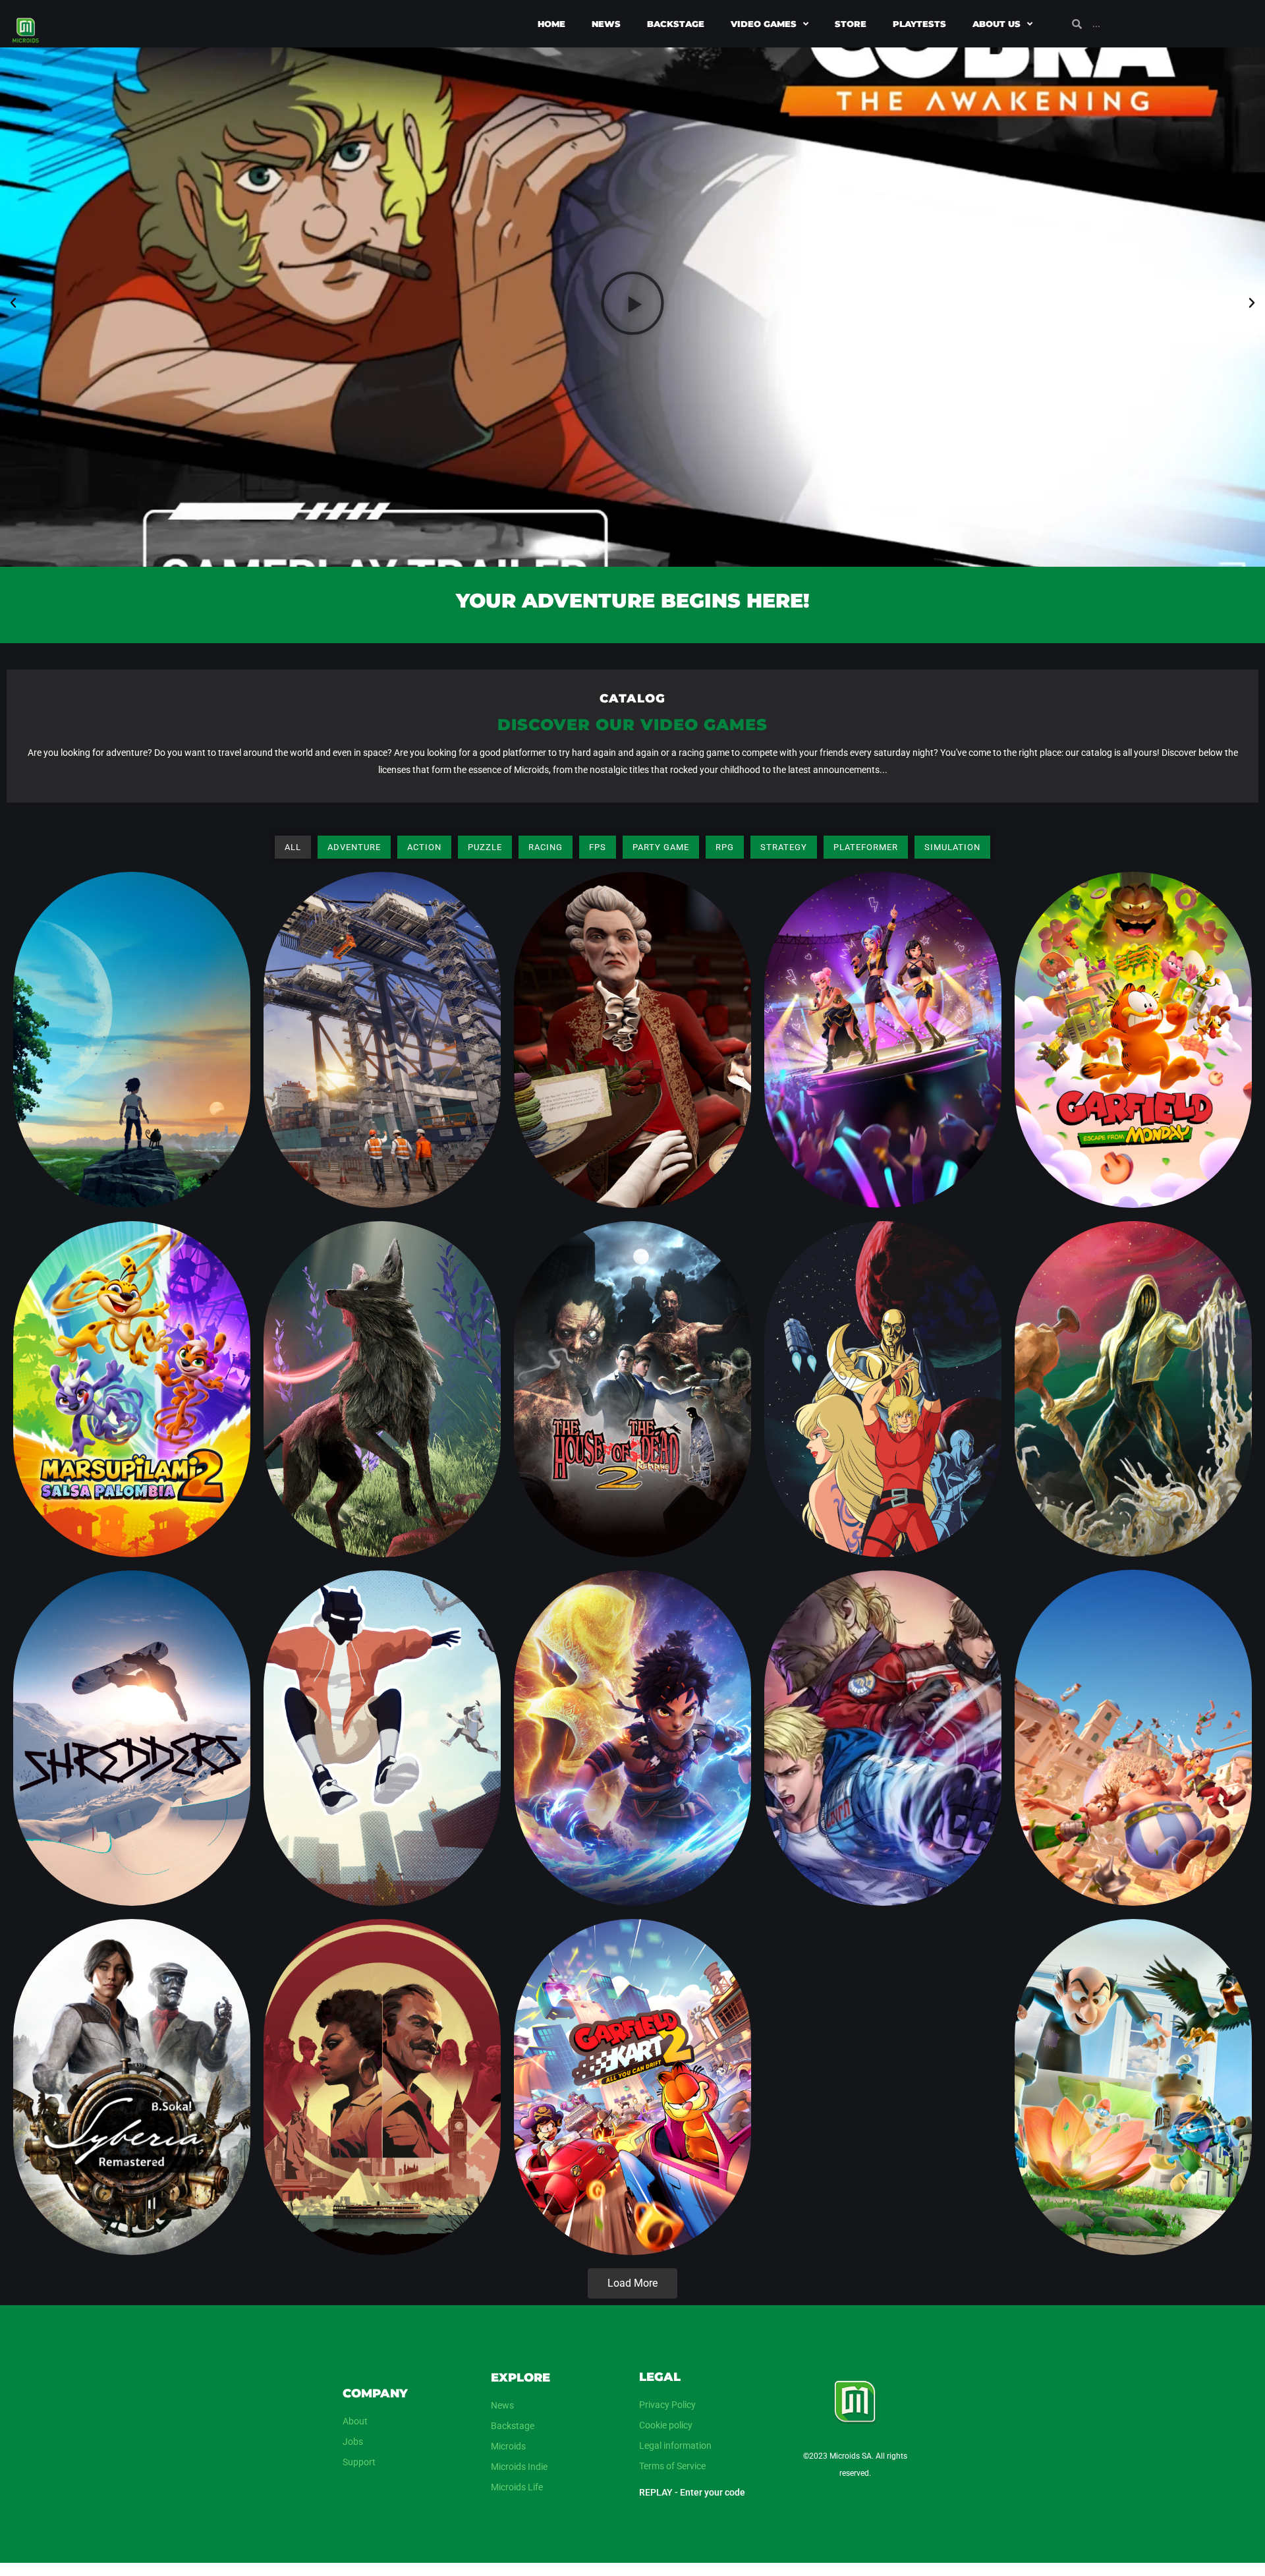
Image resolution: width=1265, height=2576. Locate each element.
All (293, 847)
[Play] (632, 303)
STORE (851, 24)
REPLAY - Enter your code (692, 2492)
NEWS (606, 24)
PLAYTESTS (919, 24)
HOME (551, 24)
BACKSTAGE (676, 24)
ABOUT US (997, 24)
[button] (13, 303)
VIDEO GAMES (764, 24)
